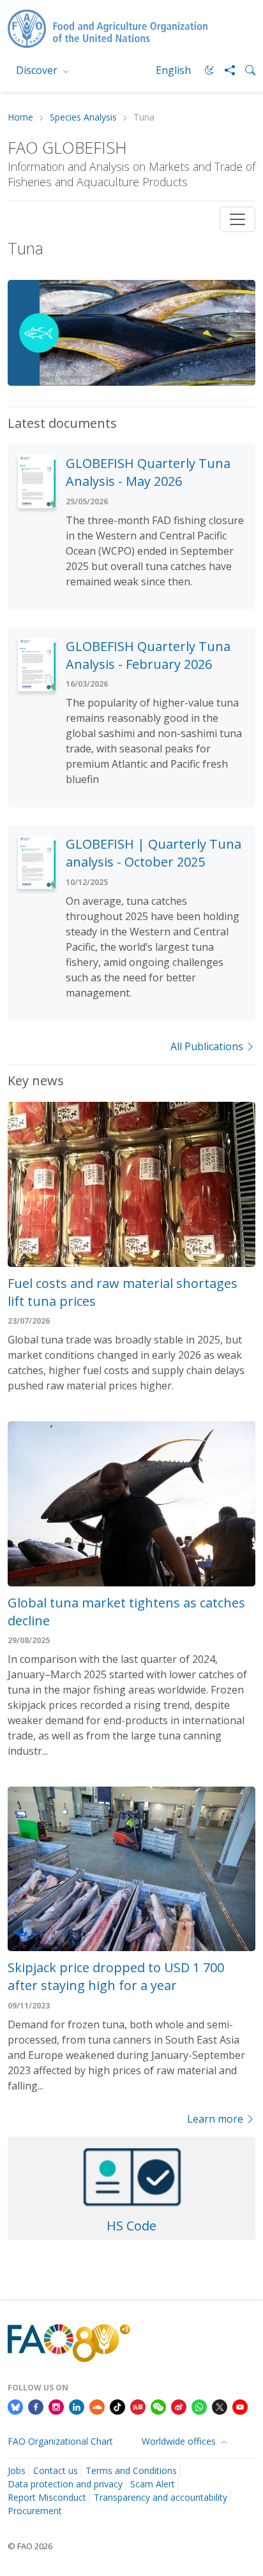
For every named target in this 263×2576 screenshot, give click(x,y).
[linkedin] (77, 2406)
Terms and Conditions (131, 2470)
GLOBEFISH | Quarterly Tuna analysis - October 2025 (154, 853)
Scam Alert (153, 2484)
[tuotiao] (138, 2406)
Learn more (215, 2119)
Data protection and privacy (65, 2484)
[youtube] (240, 2406)
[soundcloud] (97, 2406)
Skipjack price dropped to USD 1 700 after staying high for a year (116, 1976)
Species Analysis (83, 118)
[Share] (225, 70)
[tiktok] (117, 2406)
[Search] (245, 70)
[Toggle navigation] (237, 219)
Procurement (35, 2511)
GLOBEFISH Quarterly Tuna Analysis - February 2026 (148, 655)
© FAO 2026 (30, 2546)
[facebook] (36, 2406)
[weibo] (179, 2406)
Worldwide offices (180, 2441)
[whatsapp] (199, 2406)
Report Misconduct (47, 2497)
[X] (220, 2406)
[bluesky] (15, 2406)
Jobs (17, 2470)
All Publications (207, 1046)
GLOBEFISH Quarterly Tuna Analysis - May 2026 (148, 472)
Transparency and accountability (161, 2497)
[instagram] (56, 2406)
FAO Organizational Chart (60, 2441)
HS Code (131, 2226)
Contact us (56, 2470)
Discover (38, 70)
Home (20, 118)
